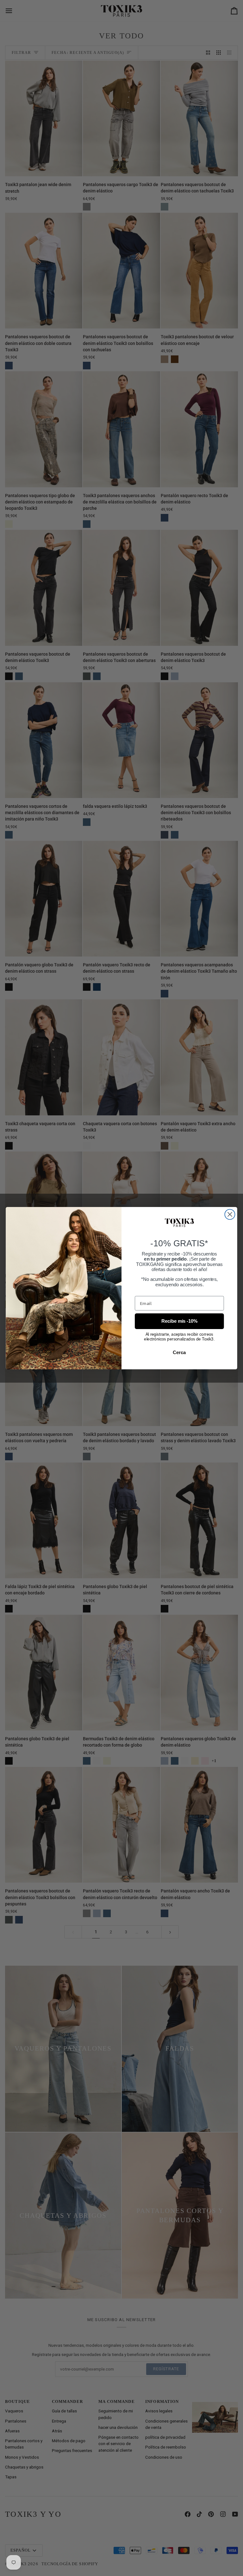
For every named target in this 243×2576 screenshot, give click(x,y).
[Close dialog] (230, 1214)
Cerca (179, 1352)
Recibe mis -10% (179, 1321)
